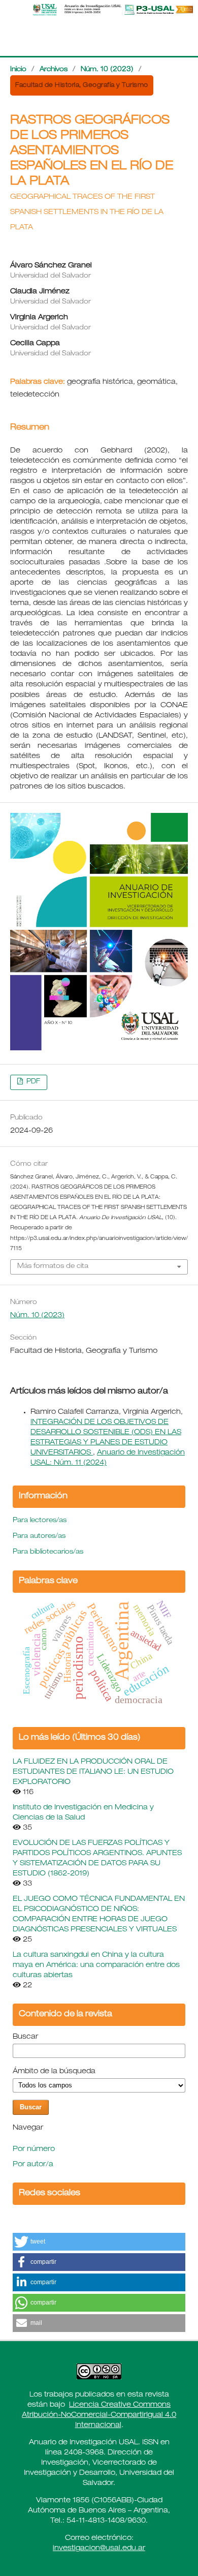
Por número (34, 2149)
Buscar (25, 2037)
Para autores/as (39, 1537)
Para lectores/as (40, 1521)
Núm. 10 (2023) (107, 70)
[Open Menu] (10, 10)
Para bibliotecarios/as (48, 1552)
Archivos (54, 70)
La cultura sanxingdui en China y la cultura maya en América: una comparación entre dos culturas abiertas (96, 1965)
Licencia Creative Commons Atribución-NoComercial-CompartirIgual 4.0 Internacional (99, 2415)
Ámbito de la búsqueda (54, 2072)
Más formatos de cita (53, 1267)
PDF (32, 1082)
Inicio (18, 70)
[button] (99, 2242)
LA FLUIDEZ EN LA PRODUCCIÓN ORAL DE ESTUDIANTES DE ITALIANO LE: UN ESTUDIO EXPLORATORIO (93, 1772)
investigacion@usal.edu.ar (99, 2549)
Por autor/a (33, 2165)
